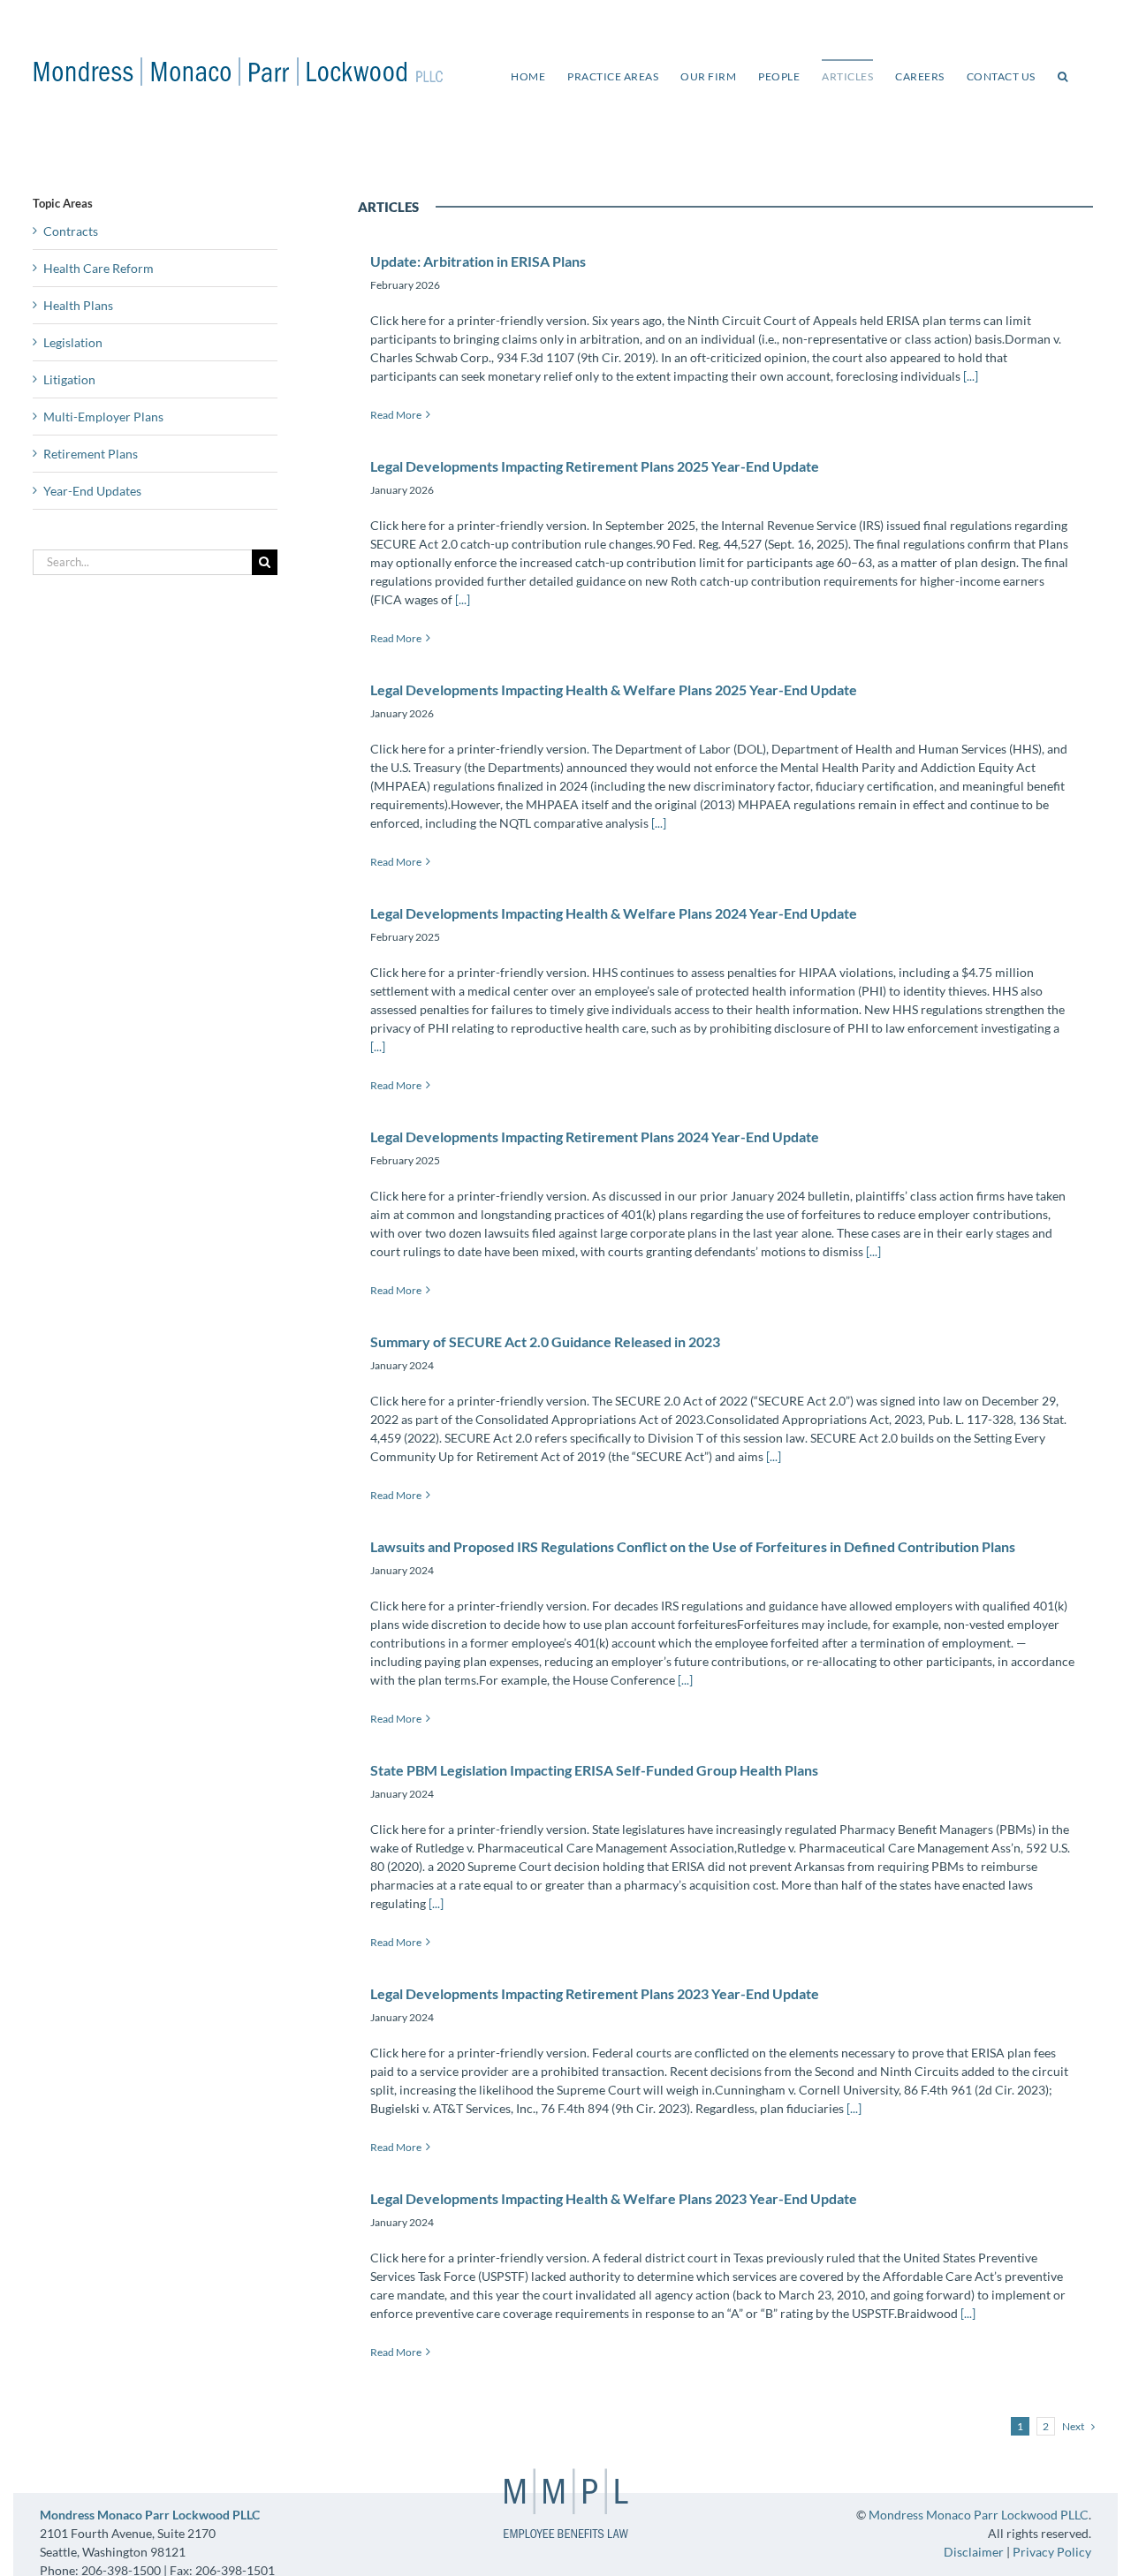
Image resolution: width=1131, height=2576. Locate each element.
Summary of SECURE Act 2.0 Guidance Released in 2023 (545, 1341)
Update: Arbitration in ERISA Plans (478, 261)
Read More (396, 415)
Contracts (71, 231)
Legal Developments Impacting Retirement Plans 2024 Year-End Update (595, 1136)
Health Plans (78, 305)
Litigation (69, 379)
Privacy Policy (1052, 2552)
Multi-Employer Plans (103, 417)
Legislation (73, 342)
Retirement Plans (91, 454)
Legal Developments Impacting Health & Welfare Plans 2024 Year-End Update (614, 913)
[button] (1063, 76)
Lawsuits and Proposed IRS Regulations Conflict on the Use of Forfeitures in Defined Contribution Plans (693, 1546)
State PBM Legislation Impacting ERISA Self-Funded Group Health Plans (594, 1770)
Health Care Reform (99, 268)
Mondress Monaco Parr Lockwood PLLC (979, 2515)
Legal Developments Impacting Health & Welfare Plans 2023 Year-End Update (614, 2198)
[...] (969, 376)
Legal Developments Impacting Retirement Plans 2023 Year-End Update (595, 1993)
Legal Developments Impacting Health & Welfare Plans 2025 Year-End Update (614, 689)
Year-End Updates (92, 491)
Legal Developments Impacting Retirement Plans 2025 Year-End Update (595, 466)
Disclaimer (974, 2552)
